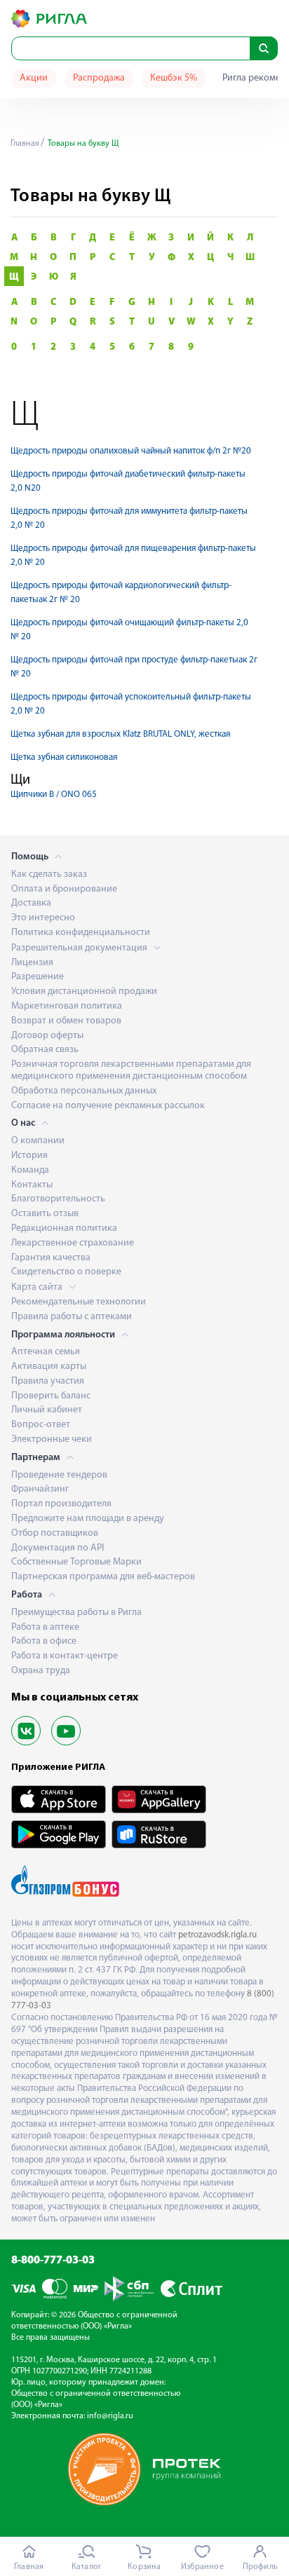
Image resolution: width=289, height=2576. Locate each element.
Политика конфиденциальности (81, 933)
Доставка (31, 903)
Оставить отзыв (45, 1214)
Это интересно (43, 918)
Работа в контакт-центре (65, 1656)
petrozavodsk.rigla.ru (217, 1935)
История (29, 1156)
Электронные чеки (52, 1439)
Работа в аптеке (45, 1627)
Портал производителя (61, 1504)
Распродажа (99, 78)
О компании (38, 1141)
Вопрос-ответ (41, 1425)
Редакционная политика (64, 1228)
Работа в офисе (44, 1641)
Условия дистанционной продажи (84, 991)
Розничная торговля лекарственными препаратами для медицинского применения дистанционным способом (131, 1070)
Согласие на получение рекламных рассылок (108, 1106)
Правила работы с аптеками (72, 1317)
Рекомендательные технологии (79, 1302)
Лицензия (32, 963)
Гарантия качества (51, 1258)
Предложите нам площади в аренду (88, 1519)
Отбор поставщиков (55, 1533)
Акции (34, 78)
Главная (25, 144)
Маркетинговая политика (67, 1006)
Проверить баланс (51, 1396)
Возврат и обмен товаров (66, 1021)
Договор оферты (47, 1036)
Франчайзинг (40, 1489)
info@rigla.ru (110, 2416)
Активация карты (49, 1367)
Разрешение (38, 977)
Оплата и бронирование (64, 889)
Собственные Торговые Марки (76, 1562)
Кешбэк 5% (174, 78)
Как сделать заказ (49, 874)
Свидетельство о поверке (66, 1272)
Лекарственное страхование (73, 1243)
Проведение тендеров (59, 1475)
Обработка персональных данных (84, 1091)
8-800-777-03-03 (53, 2261)
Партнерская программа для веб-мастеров (103, 1577)
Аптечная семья (46, 1352)
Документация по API (58, 1548)
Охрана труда (41, 1671)
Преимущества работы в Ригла (76, 1613)
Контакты (32, 1185)
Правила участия (48, 1381)
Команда (30, 1170)
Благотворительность (58, 1199)
